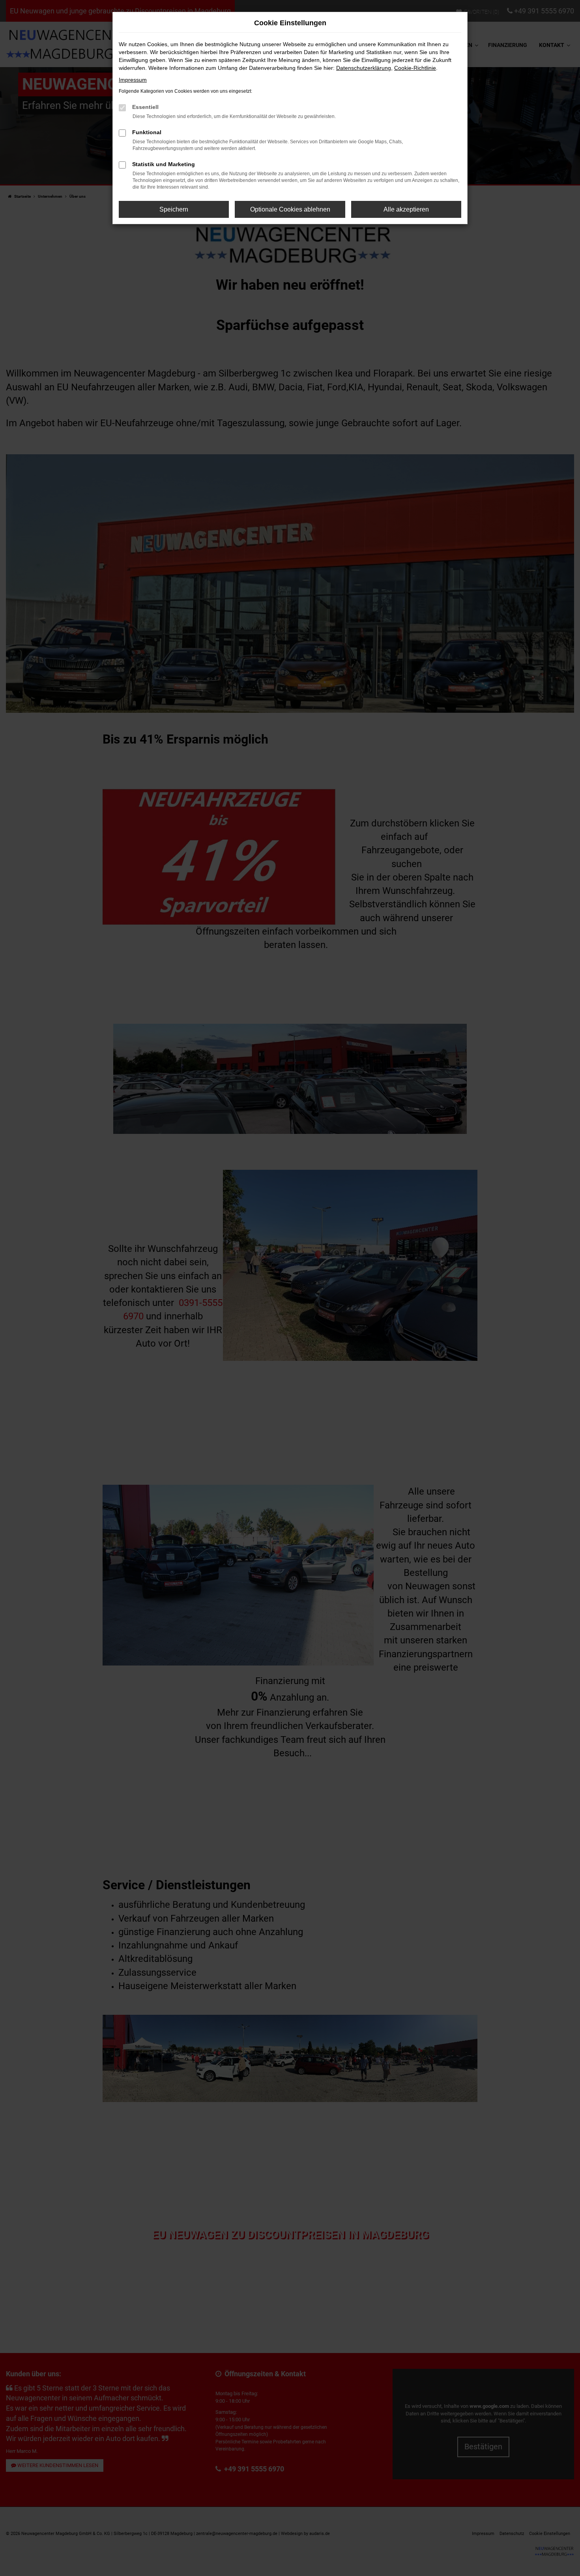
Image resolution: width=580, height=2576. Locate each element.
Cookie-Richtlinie (415, 68)
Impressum (133, 80)
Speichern (174, 209)
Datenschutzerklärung (364, 68)
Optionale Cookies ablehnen (290, 209)
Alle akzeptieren (406, 209)
